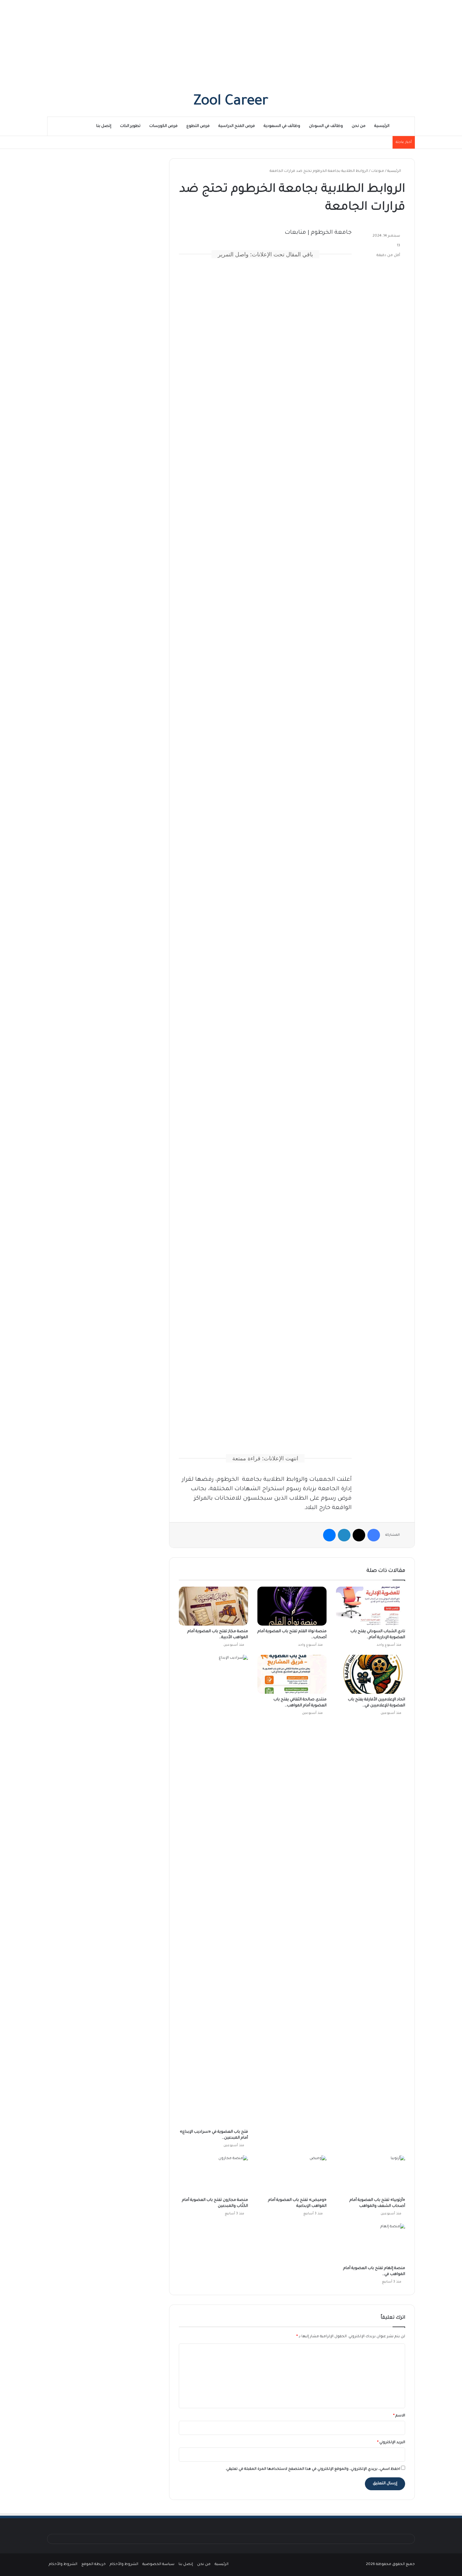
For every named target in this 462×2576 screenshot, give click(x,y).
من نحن (359, 126)
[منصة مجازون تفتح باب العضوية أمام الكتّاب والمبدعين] (213, 2175)
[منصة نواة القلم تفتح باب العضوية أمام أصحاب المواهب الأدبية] (292, 1606)
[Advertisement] (231, 44)
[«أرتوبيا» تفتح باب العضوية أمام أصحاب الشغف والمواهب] (371, 2175)
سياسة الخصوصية (158, 2565)
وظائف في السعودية (282, 126)
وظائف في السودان (326, 126)
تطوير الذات (130, 126)
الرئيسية (382, 126)
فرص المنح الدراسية (237, 126)
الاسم (399, 2416)
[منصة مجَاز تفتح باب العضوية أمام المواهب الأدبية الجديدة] (213, 1606)
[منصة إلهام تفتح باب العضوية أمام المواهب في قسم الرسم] (371, 2243)
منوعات (378, 171)
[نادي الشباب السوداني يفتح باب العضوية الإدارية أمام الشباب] (371, 1606)
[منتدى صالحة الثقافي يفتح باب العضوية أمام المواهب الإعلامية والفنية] (292, 1674)
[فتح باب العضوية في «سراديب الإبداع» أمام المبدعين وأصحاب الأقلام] (213, 1890)
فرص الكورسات (163, 126)
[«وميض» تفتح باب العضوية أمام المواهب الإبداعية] (292, 2175)
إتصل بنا (104, 126)
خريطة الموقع (93, 2565)
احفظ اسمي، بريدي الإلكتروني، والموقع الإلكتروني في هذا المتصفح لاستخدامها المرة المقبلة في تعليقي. (313, 2469)
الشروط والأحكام (124, 2565)
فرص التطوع (198, 126)
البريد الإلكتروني (391, 2443)
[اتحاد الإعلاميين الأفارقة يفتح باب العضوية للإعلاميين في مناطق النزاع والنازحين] (371, 1674)
